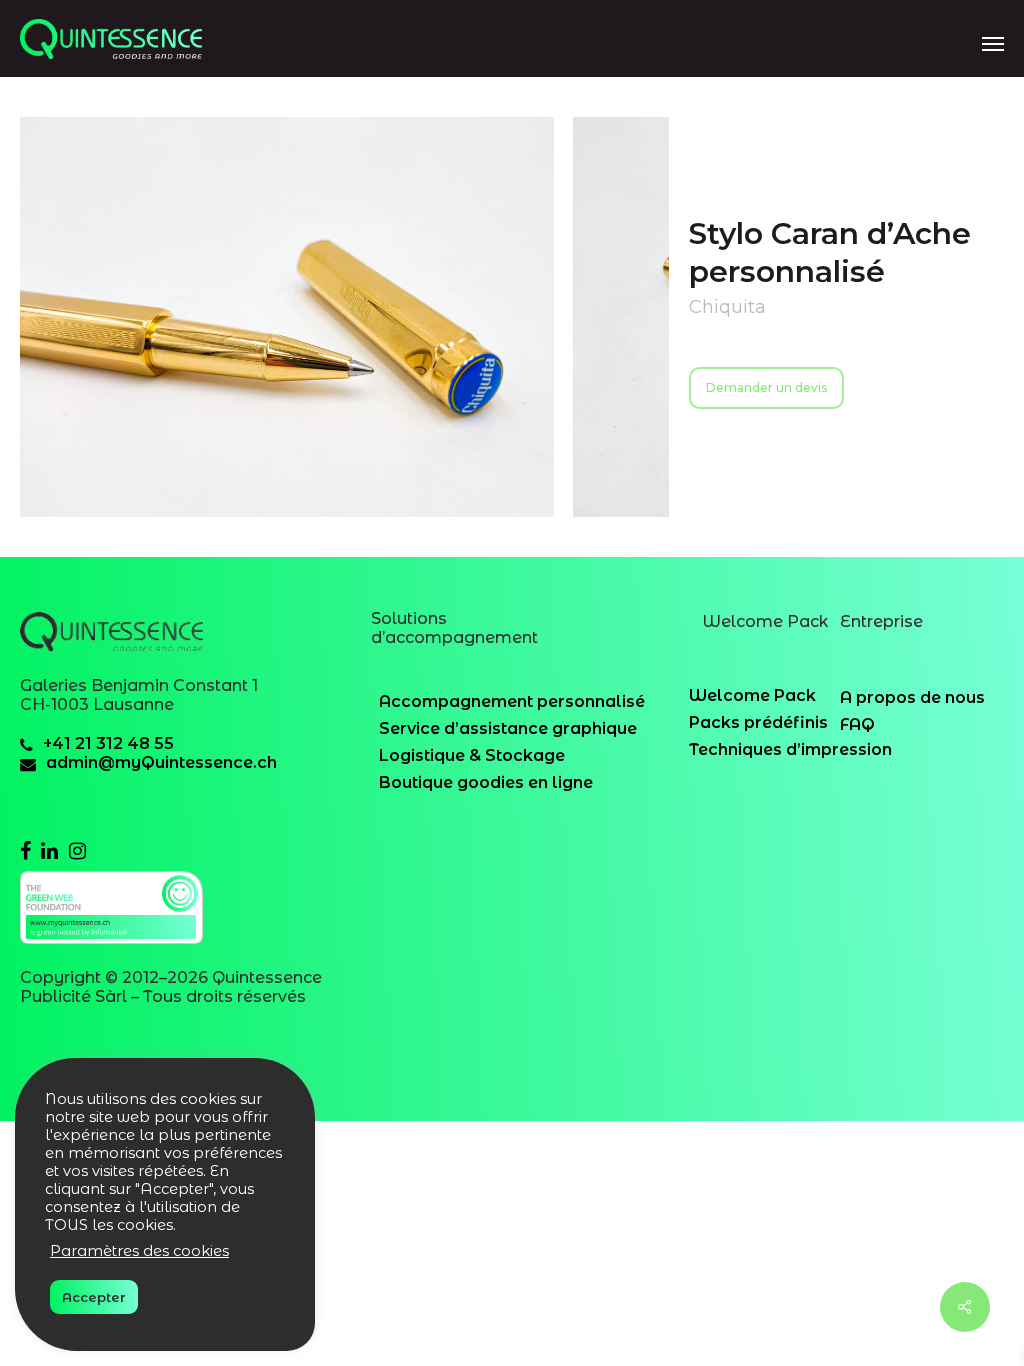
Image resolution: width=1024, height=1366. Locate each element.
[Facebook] (25, 849)
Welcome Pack (752, 695)
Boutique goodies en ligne (486, 782)
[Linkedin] (49, 849)
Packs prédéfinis (758, 722)
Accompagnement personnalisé (512, 701)
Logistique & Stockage (472, 755)
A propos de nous (912, 697)
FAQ (857, 724)
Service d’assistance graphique (508, 728)
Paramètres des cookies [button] (139, 1251)
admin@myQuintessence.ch (161, 762)
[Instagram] (77, 849)
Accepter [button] (94, 1297)
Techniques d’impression (790, 749)
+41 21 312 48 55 (108, 743)
